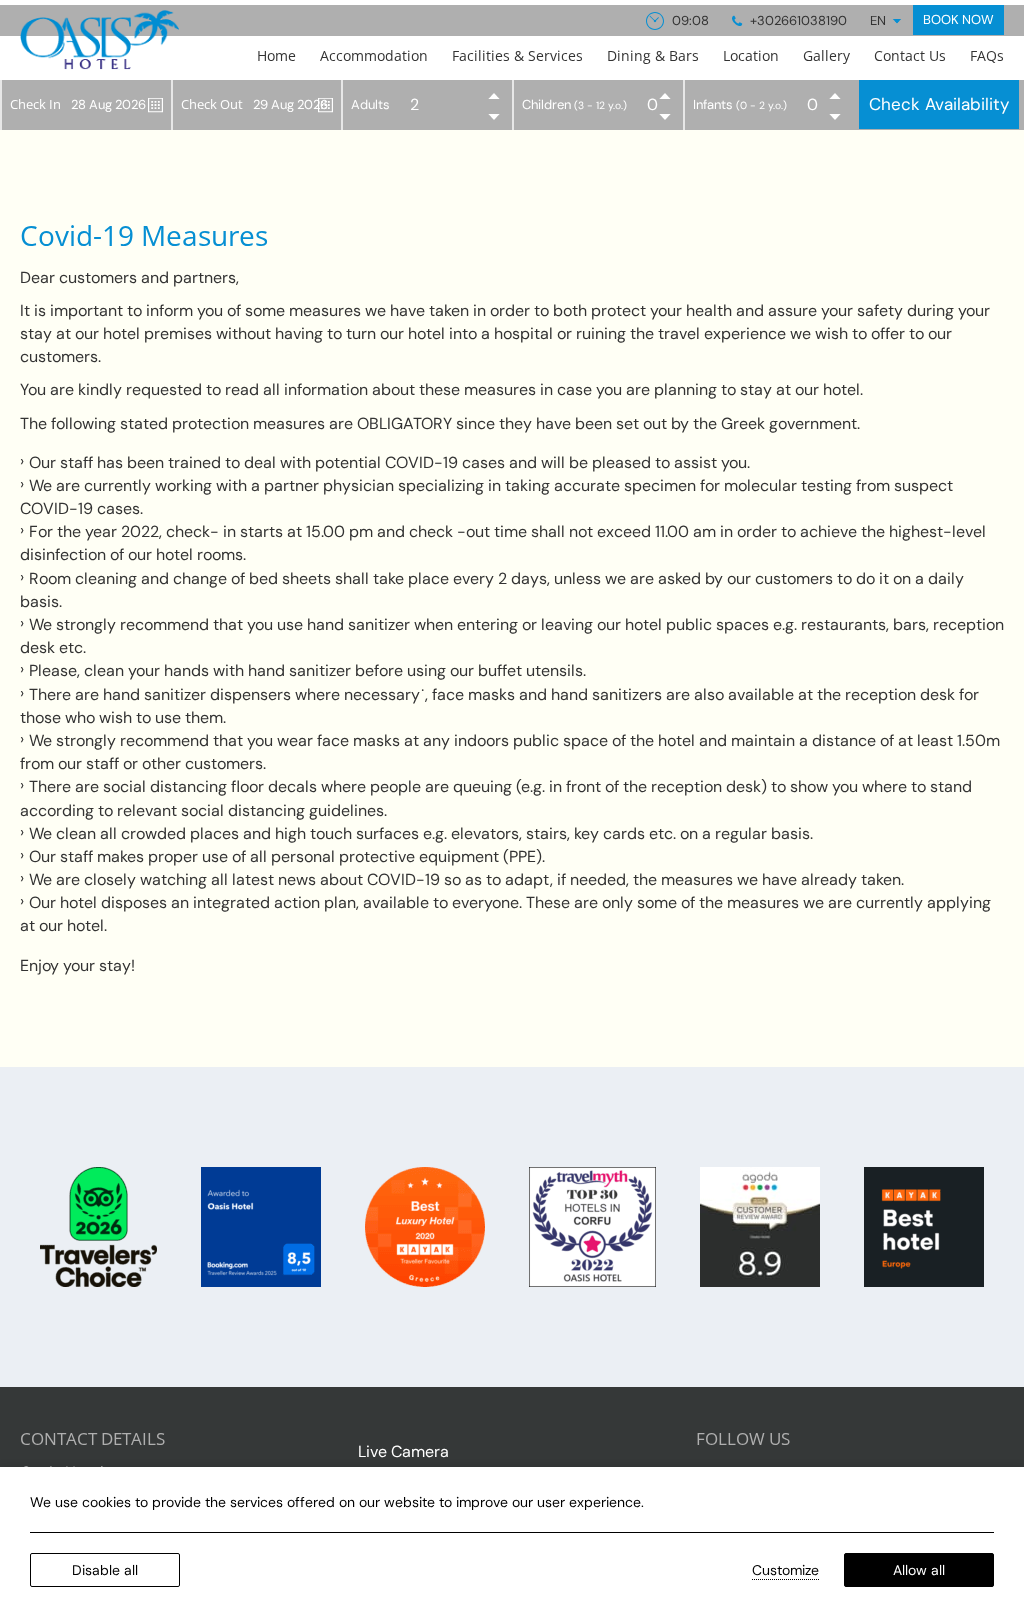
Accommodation (374, 55)
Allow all (919, 1570)
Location (751, 55)
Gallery (826, 55)
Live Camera (403, 1451)
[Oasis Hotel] (99, 40)
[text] (924, 1225)
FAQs (987, 55)
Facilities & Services (517, 55)
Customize (785, 1570)
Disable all (105, 1570)
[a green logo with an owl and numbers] (100, 1225)
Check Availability (939, 104)
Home (276, 55)
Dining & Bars (653, 55)
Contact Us (910, 55)
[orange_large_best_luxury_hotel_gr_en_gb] (427, 1225)
